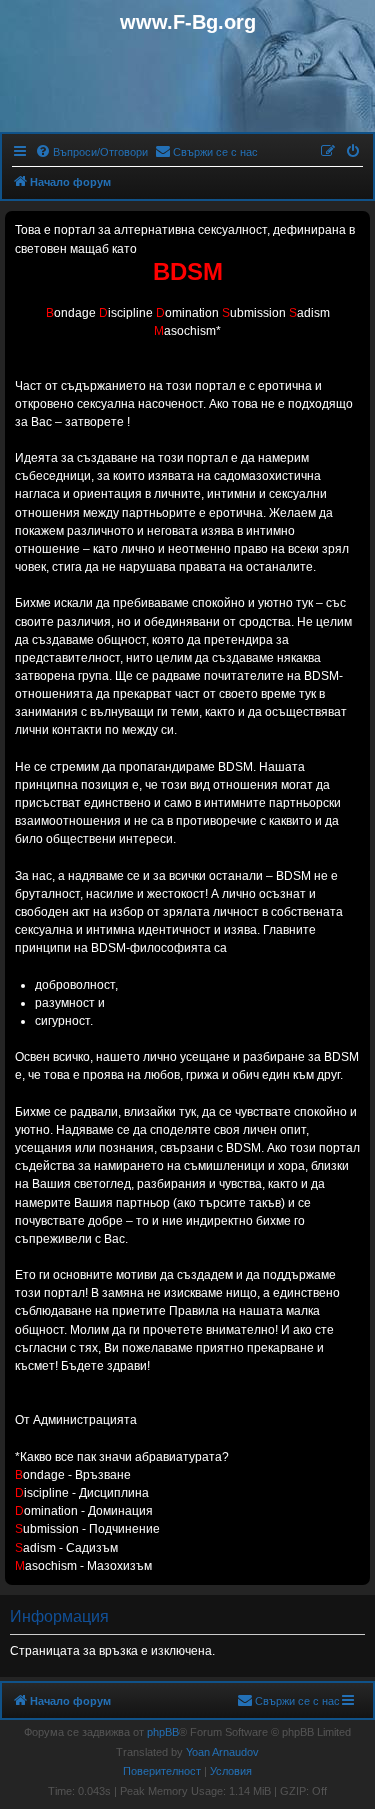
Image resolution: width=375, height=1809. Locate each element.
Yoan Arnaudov (222, 1752)
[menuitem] (91, 152)
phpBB (163, 1732)
